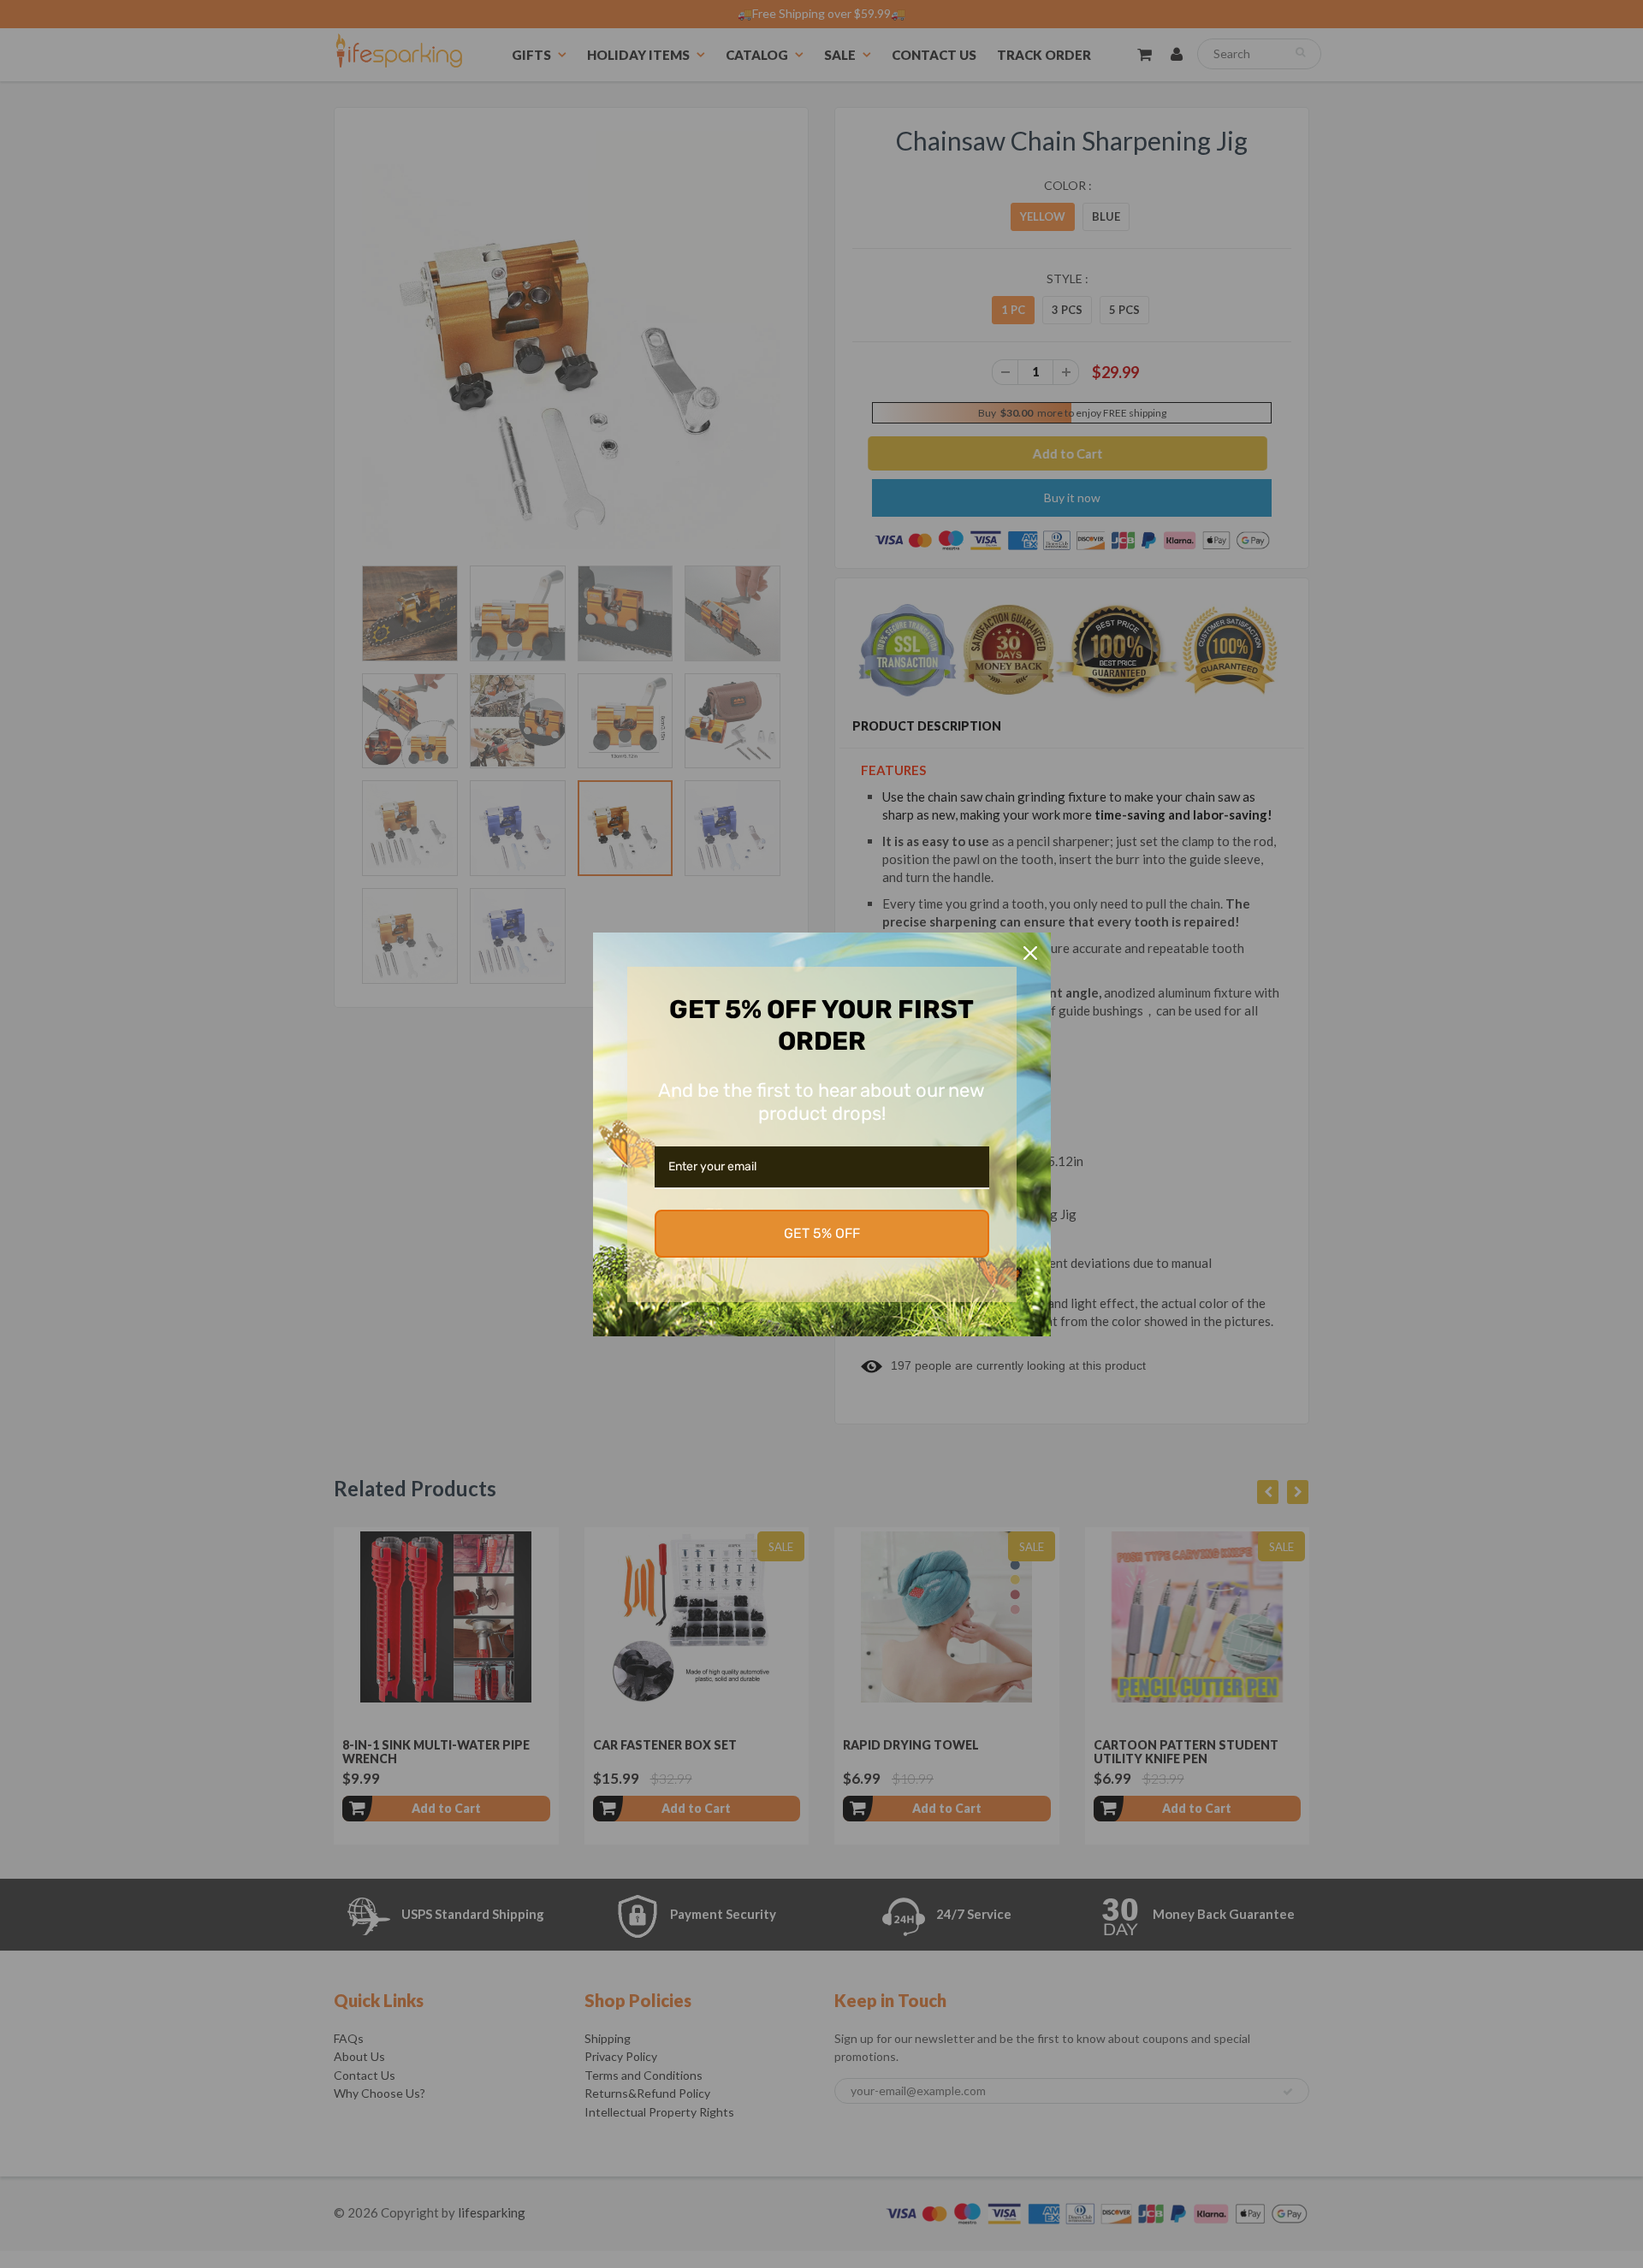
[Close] (1030, 953)
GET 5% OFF (822, 1233)
